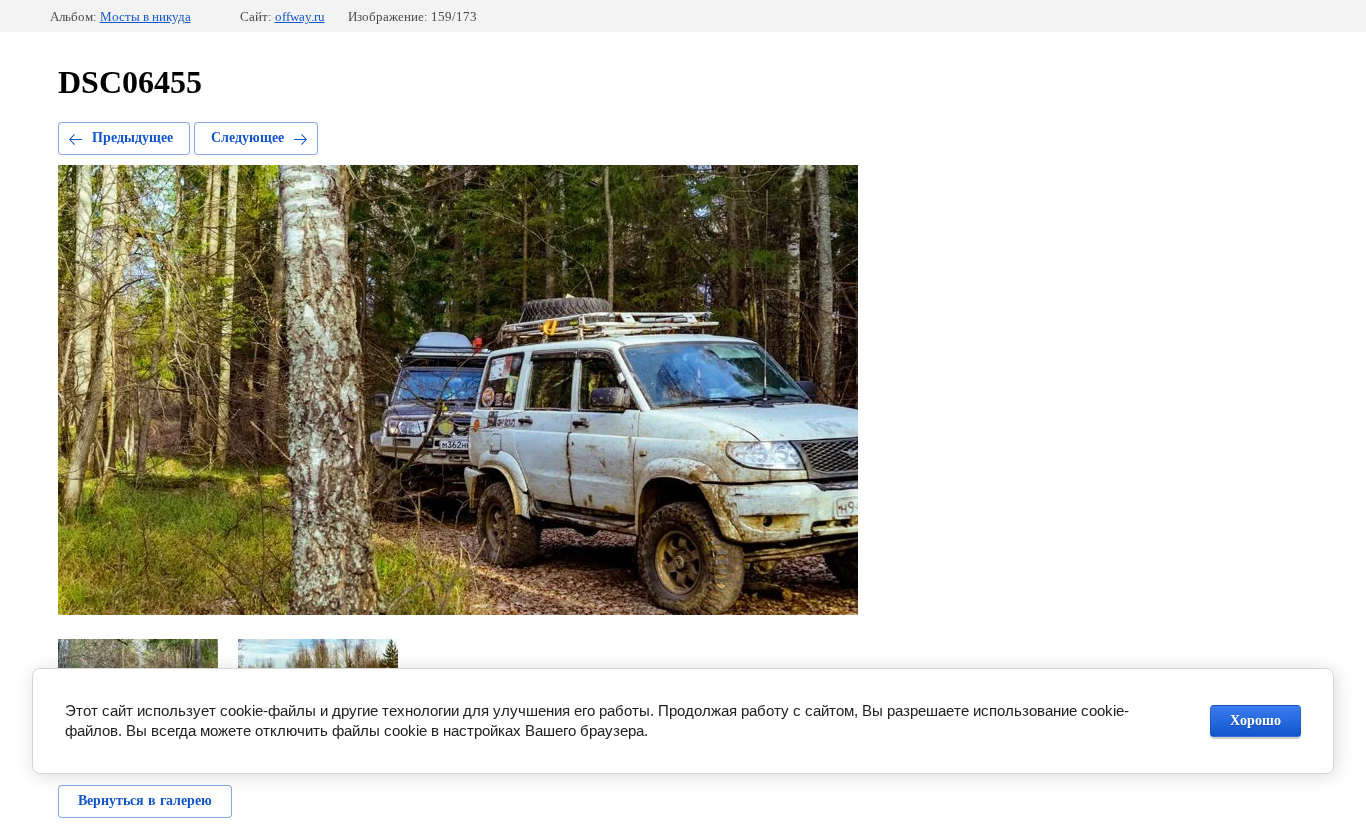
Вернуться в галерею (145, 800)
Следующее (247, 137)
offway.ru (300, 16)
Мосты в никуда (145, 16)
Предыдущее (132, 137)
